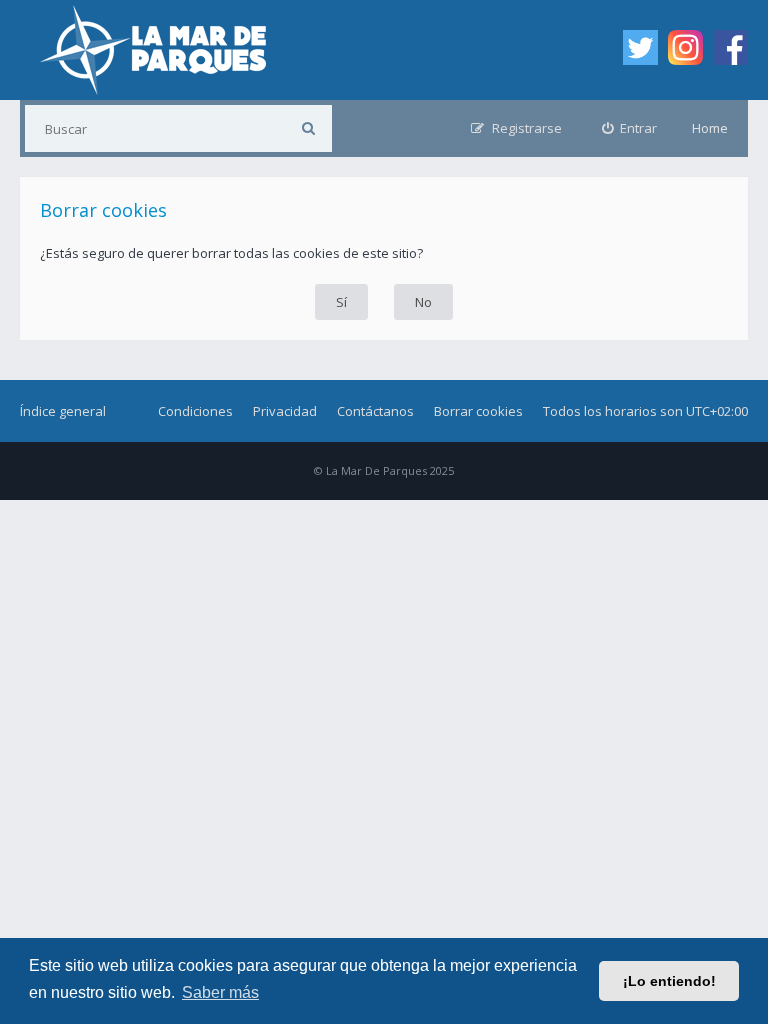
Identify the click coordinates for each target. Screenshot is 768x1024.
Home (710, 128)
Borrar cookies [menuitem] (478, 411)
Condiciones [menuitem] (195, 411)
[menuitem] (630, 128)
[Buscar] (308, 128)
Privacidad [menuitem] (285, 411)
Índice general (63, 411)
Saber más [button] (220, 992)
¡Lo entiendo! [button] (669, 981)
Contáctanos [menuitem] (375, 411)
